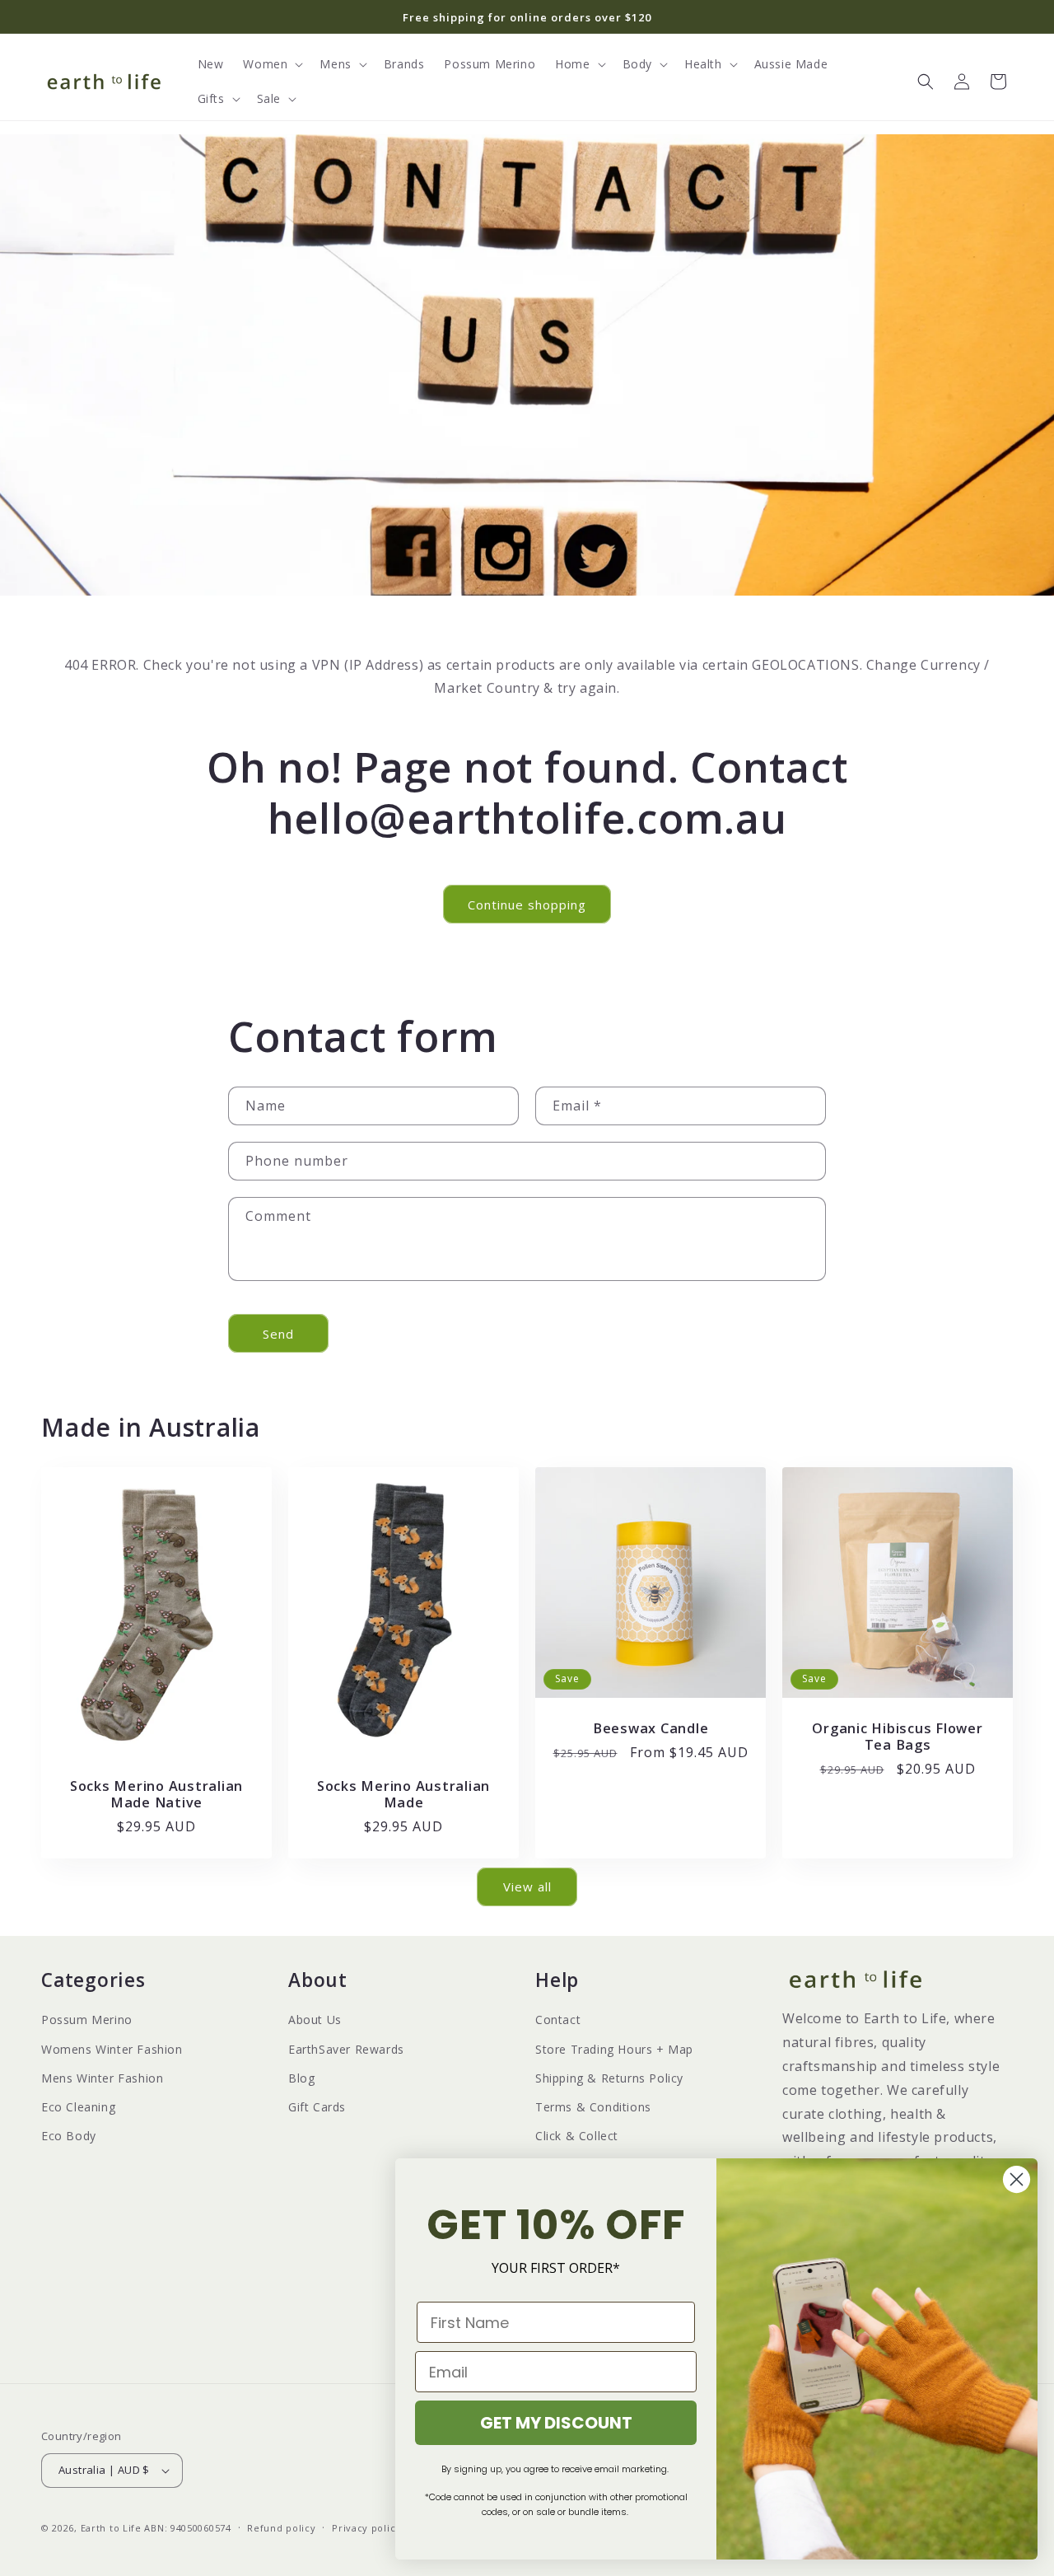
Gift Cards (317, 2107)
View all (527, 1886)
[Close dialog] (1017, 2179)
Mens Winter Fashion (102, 2078)
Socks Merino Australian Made (403, 1794)
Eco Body (69, 2136)
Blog (301, 2078)
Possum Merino (87, 2020)
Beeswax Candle (651, 1728)
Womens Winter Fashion (112, 2049)
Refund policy (281, 2528)
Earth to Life (111, 2528)
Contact (558, 2020)
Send (278, 1334)
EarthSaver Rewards (346, 2049)
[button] (271, 64)
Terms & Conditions (593, 2107)
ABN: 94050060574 (187, 2528)
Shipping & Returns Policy (609, 2078)
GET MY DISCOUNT (556, 2423)
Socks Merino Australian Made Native (156, 1794)
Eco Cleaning (78, 2107)
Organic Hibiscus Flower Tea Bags (897, 1737)
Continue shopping (527, 905)
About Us (315, 2020)
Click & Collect (577, 2136)
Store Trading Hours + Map (614, 2049)
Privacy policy (366, 2528)
